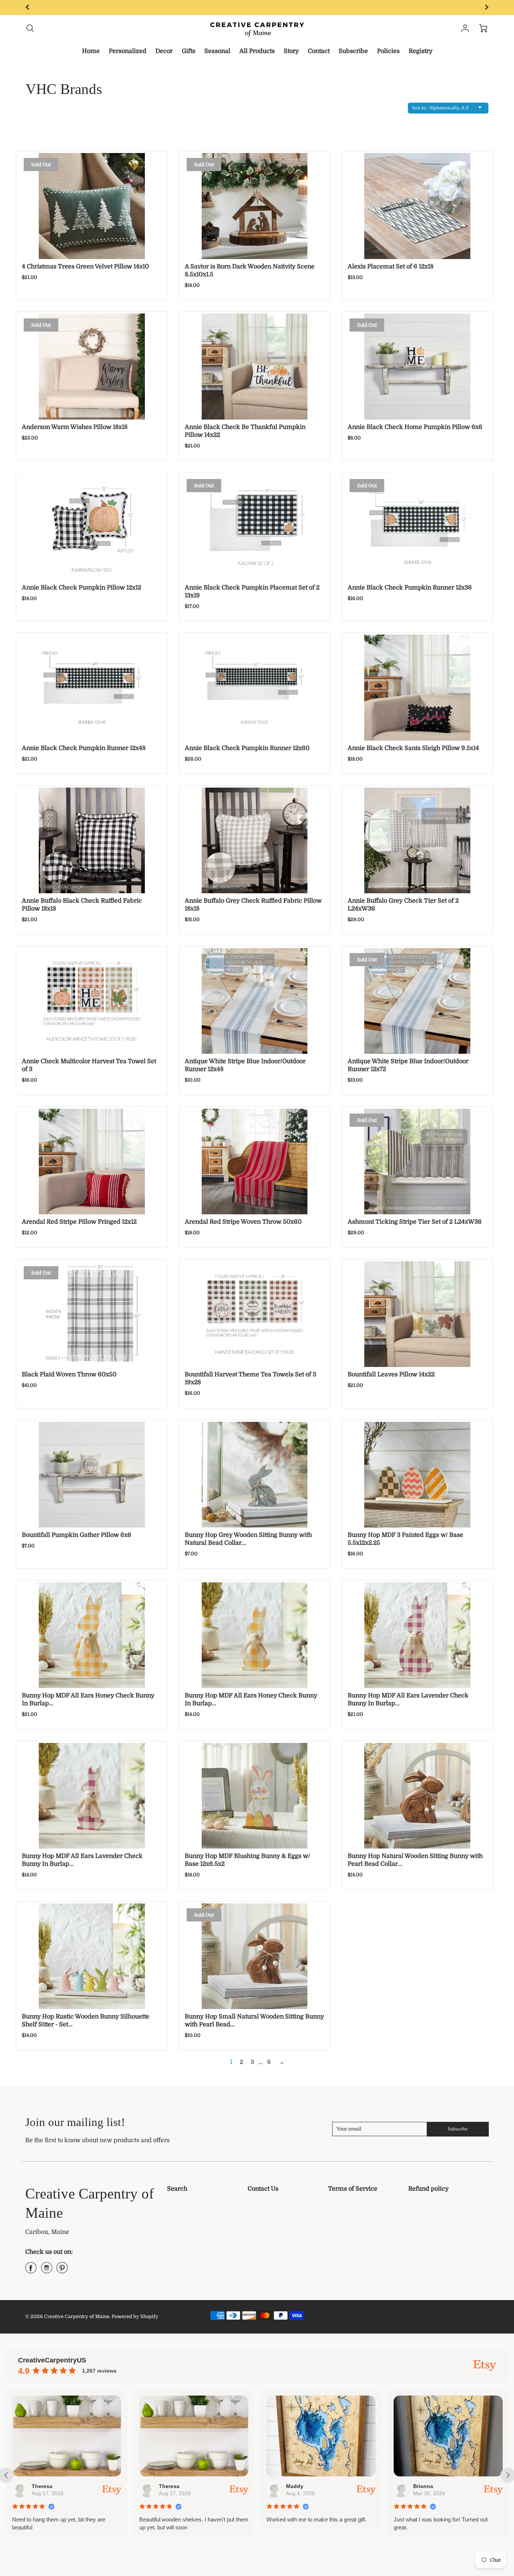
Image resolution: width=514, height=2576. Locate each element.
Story (291, 51)
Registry (420, 51)
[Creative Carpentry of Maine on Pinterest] (62, 2271)
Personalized (128, 51)
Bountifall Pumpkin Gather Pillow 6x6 (77, 1535)
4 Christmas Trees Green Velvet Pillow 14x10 (85, 267)
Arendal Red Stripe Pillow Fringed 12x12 (79, 1222)
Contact (319, 51)
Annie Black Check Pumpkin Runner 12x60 (247, 748)
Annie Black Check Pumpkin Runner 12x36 (410, 588)
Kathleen (425, 2486)
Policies (388, 51)
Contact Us (263, 2189)
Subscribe (353, 51)
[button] (409, 2552)
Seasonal (217, 51)
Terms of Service (353, 2189)
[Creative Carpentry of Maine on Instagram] (47, 2271)
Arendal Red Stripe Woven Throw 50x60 (243, 1222)
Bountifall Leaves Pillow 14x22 (391, 1374)
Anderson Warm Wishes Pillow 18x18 (75, 427)
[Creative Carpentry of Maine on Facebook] (31, 2271)
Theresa (43, 2486)
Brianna (297, 2486)
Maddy (168, 2486)
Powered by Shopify (135, 2316)
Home (91, 51)
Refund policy (428, 2189)
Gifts (189, 51)
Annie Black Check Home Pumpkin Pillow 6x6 (415, 427)
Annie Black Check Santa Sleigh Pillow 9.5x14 (413, 748)
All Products (257, 51)
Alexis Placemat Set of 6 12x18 (391, 267)
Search (177, 2189)
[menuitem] (91, 51)
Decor (164, 51)
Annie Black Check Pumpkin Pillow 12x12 (81, 588)
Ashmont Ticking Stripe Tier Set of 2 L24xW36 (415, 1222)
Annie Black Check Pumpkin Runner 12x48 (84, 748)
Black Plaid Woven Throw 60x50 (69, 1374)
